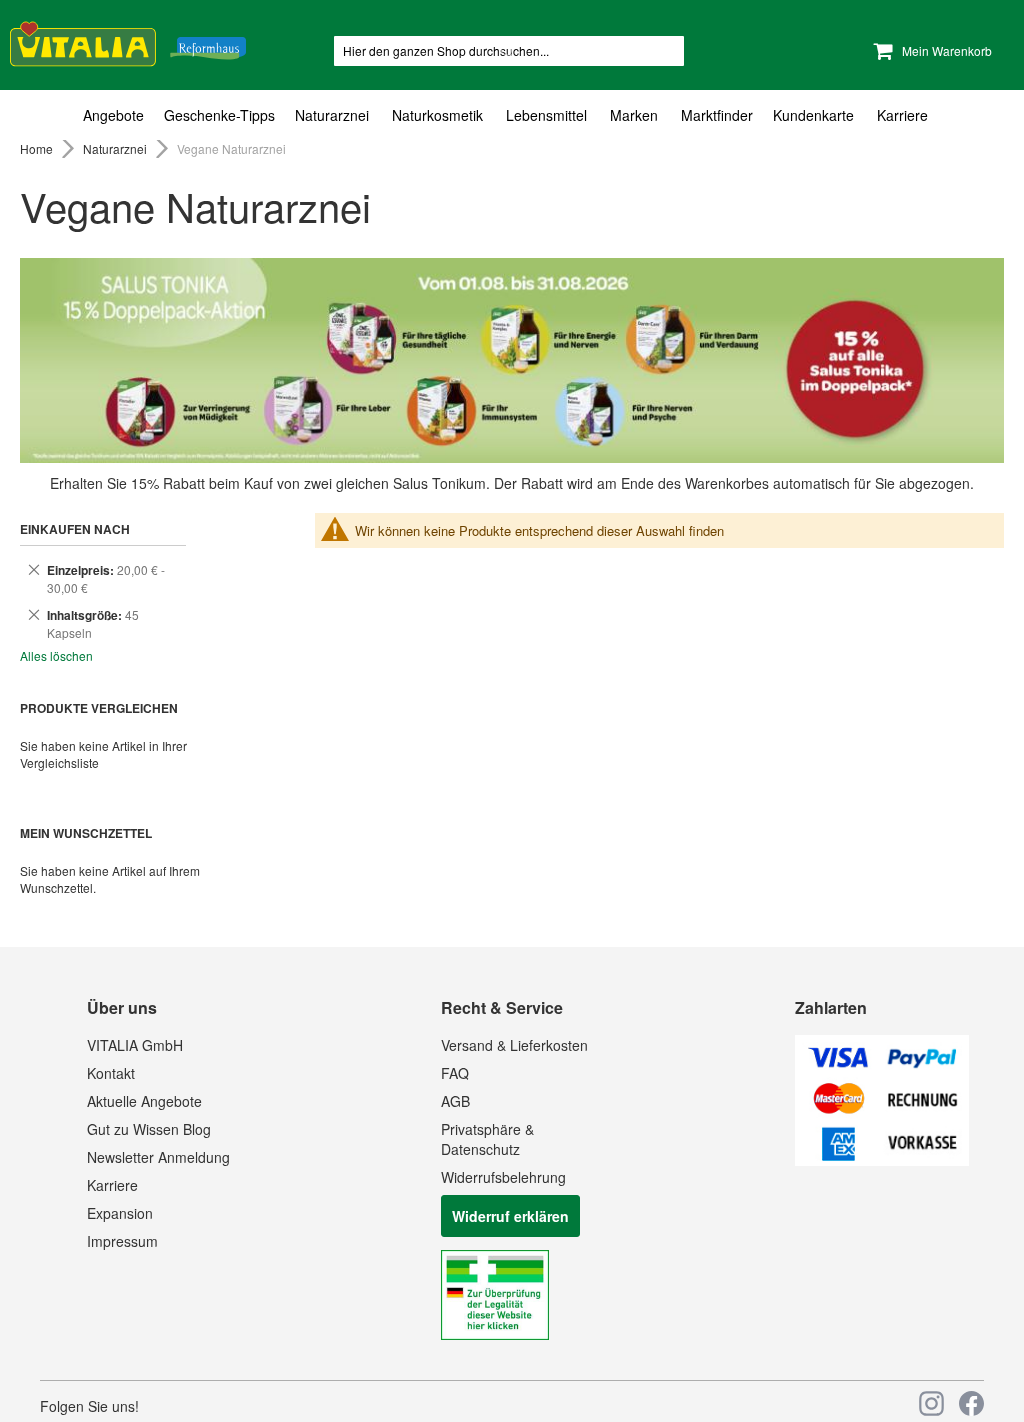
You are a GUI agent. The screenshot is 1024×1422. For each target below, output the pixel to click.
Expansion (120, 1213)
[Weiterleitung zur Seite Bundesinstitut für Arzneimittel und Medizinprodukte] (495, 1334)
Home (38, 148)
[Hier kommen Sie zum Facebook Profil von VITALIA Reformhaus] (971, 1403)
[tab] (512, 115)
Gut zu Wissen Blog (149, 1129)
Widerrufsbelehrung (503, 1177)
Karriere (112, 1185)
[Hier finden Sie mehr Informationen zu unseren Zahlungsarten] (882, 1160)
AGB (455, 1101)
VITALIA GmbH (135, 1045)
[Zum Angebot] (512, 360)
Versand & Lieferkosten (514, 1045)
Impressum (122, 1241)
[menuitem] (118, 115)
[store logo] (128, 40)
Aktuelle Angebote (144, 1101)
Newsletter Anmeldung (158, 1157)
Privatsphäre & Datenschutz (487, 1139)
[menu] (512, 115)
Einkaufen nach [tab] (75, 529)
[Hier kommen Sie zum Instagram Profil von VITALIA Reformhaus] (931, 1403)
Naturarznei (116, 148)
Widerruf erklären (510, 1216)
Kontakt (111, 1073)
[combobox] (509, 51)
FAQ (455, 1073)
